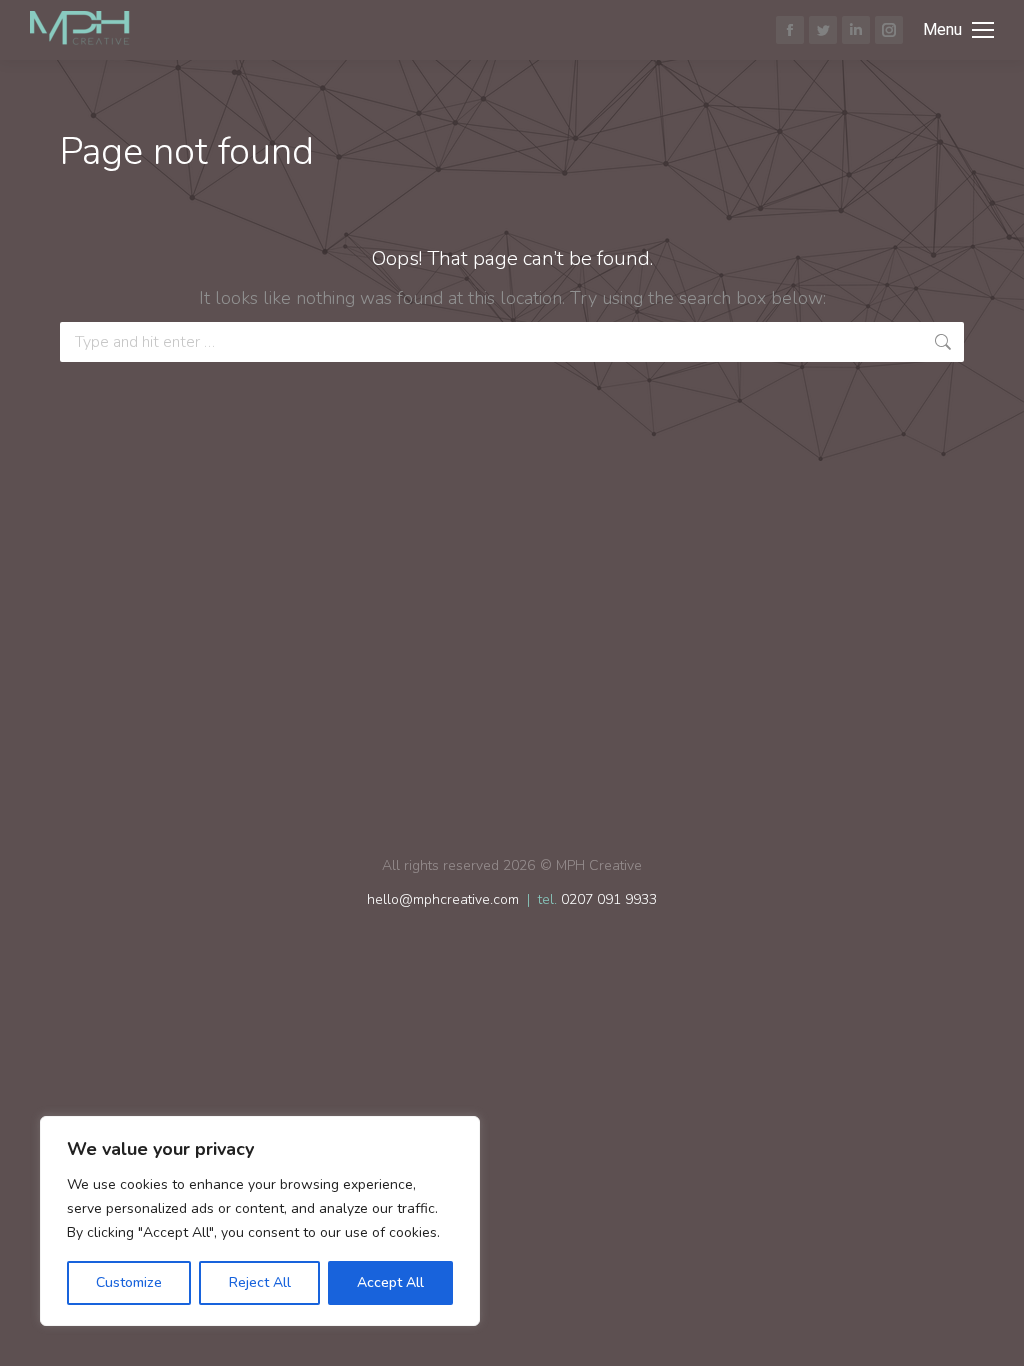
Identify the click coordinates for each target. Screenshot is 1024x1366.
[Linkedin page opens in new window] (856, 30)
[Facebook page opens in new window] (790, 30)
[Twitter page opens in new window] (823, 30)
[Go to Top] (994, 1336)
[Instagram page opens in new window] (889, 30)
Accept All (390, 1282)
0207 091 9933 (609, 899)
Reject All (260, 1282)
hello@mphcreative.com (443, 899)
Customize (129, 1282)
